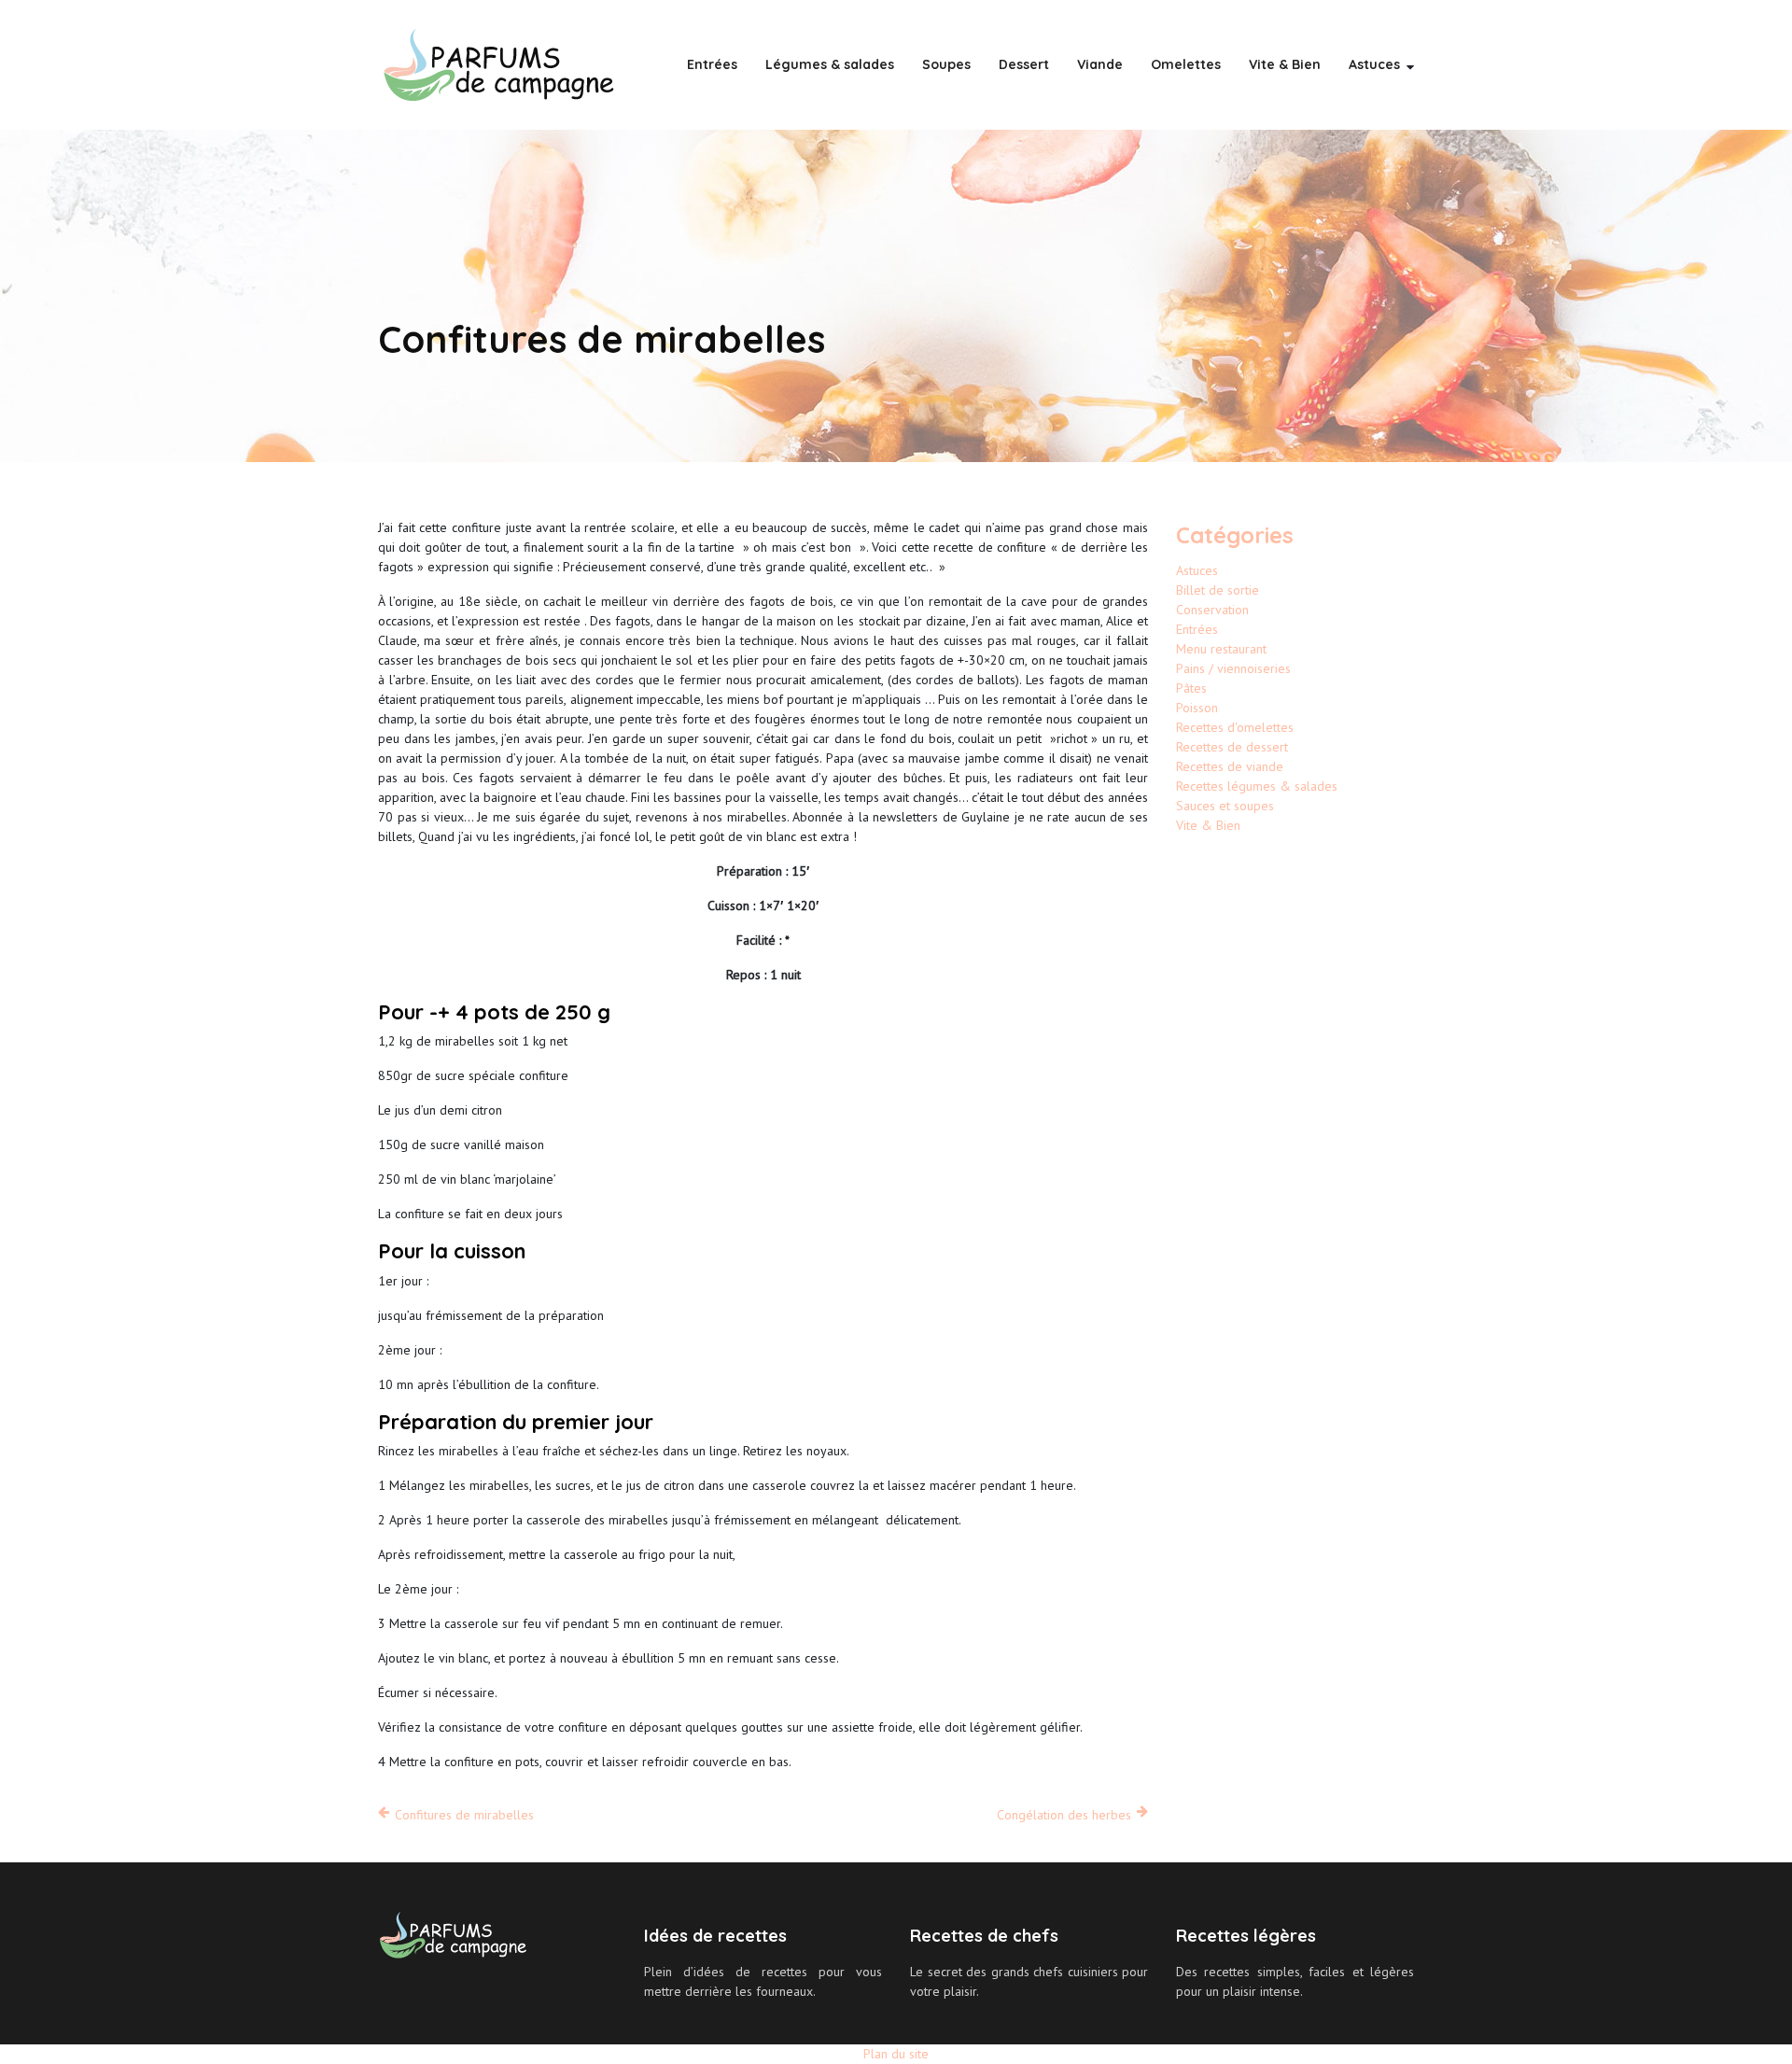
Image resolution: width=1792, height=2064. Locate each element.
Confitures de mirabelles (464, 1815)
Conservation (1212, 610)
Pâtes (1191, 688)
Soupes (946, 64)
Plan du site (896, 2054)
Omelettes (1186, 64)
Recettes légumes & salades (1257, 786)
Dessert (1024, 64)
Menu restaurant (1221, 649)
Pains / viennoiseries (1233, 668)
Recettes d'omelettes (1235, 727)
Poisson (1197, 708)
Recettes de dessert (1232, 747)
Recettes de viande (1230, 766)
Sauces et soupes (1225, 806)
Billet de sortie (1218, 590)
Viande (1100, 64)
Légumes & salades (830, 64)
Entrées (712, 64)
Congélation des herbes (1064, 1815)
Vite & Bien (1285, 64)
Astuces (1374, 64)
